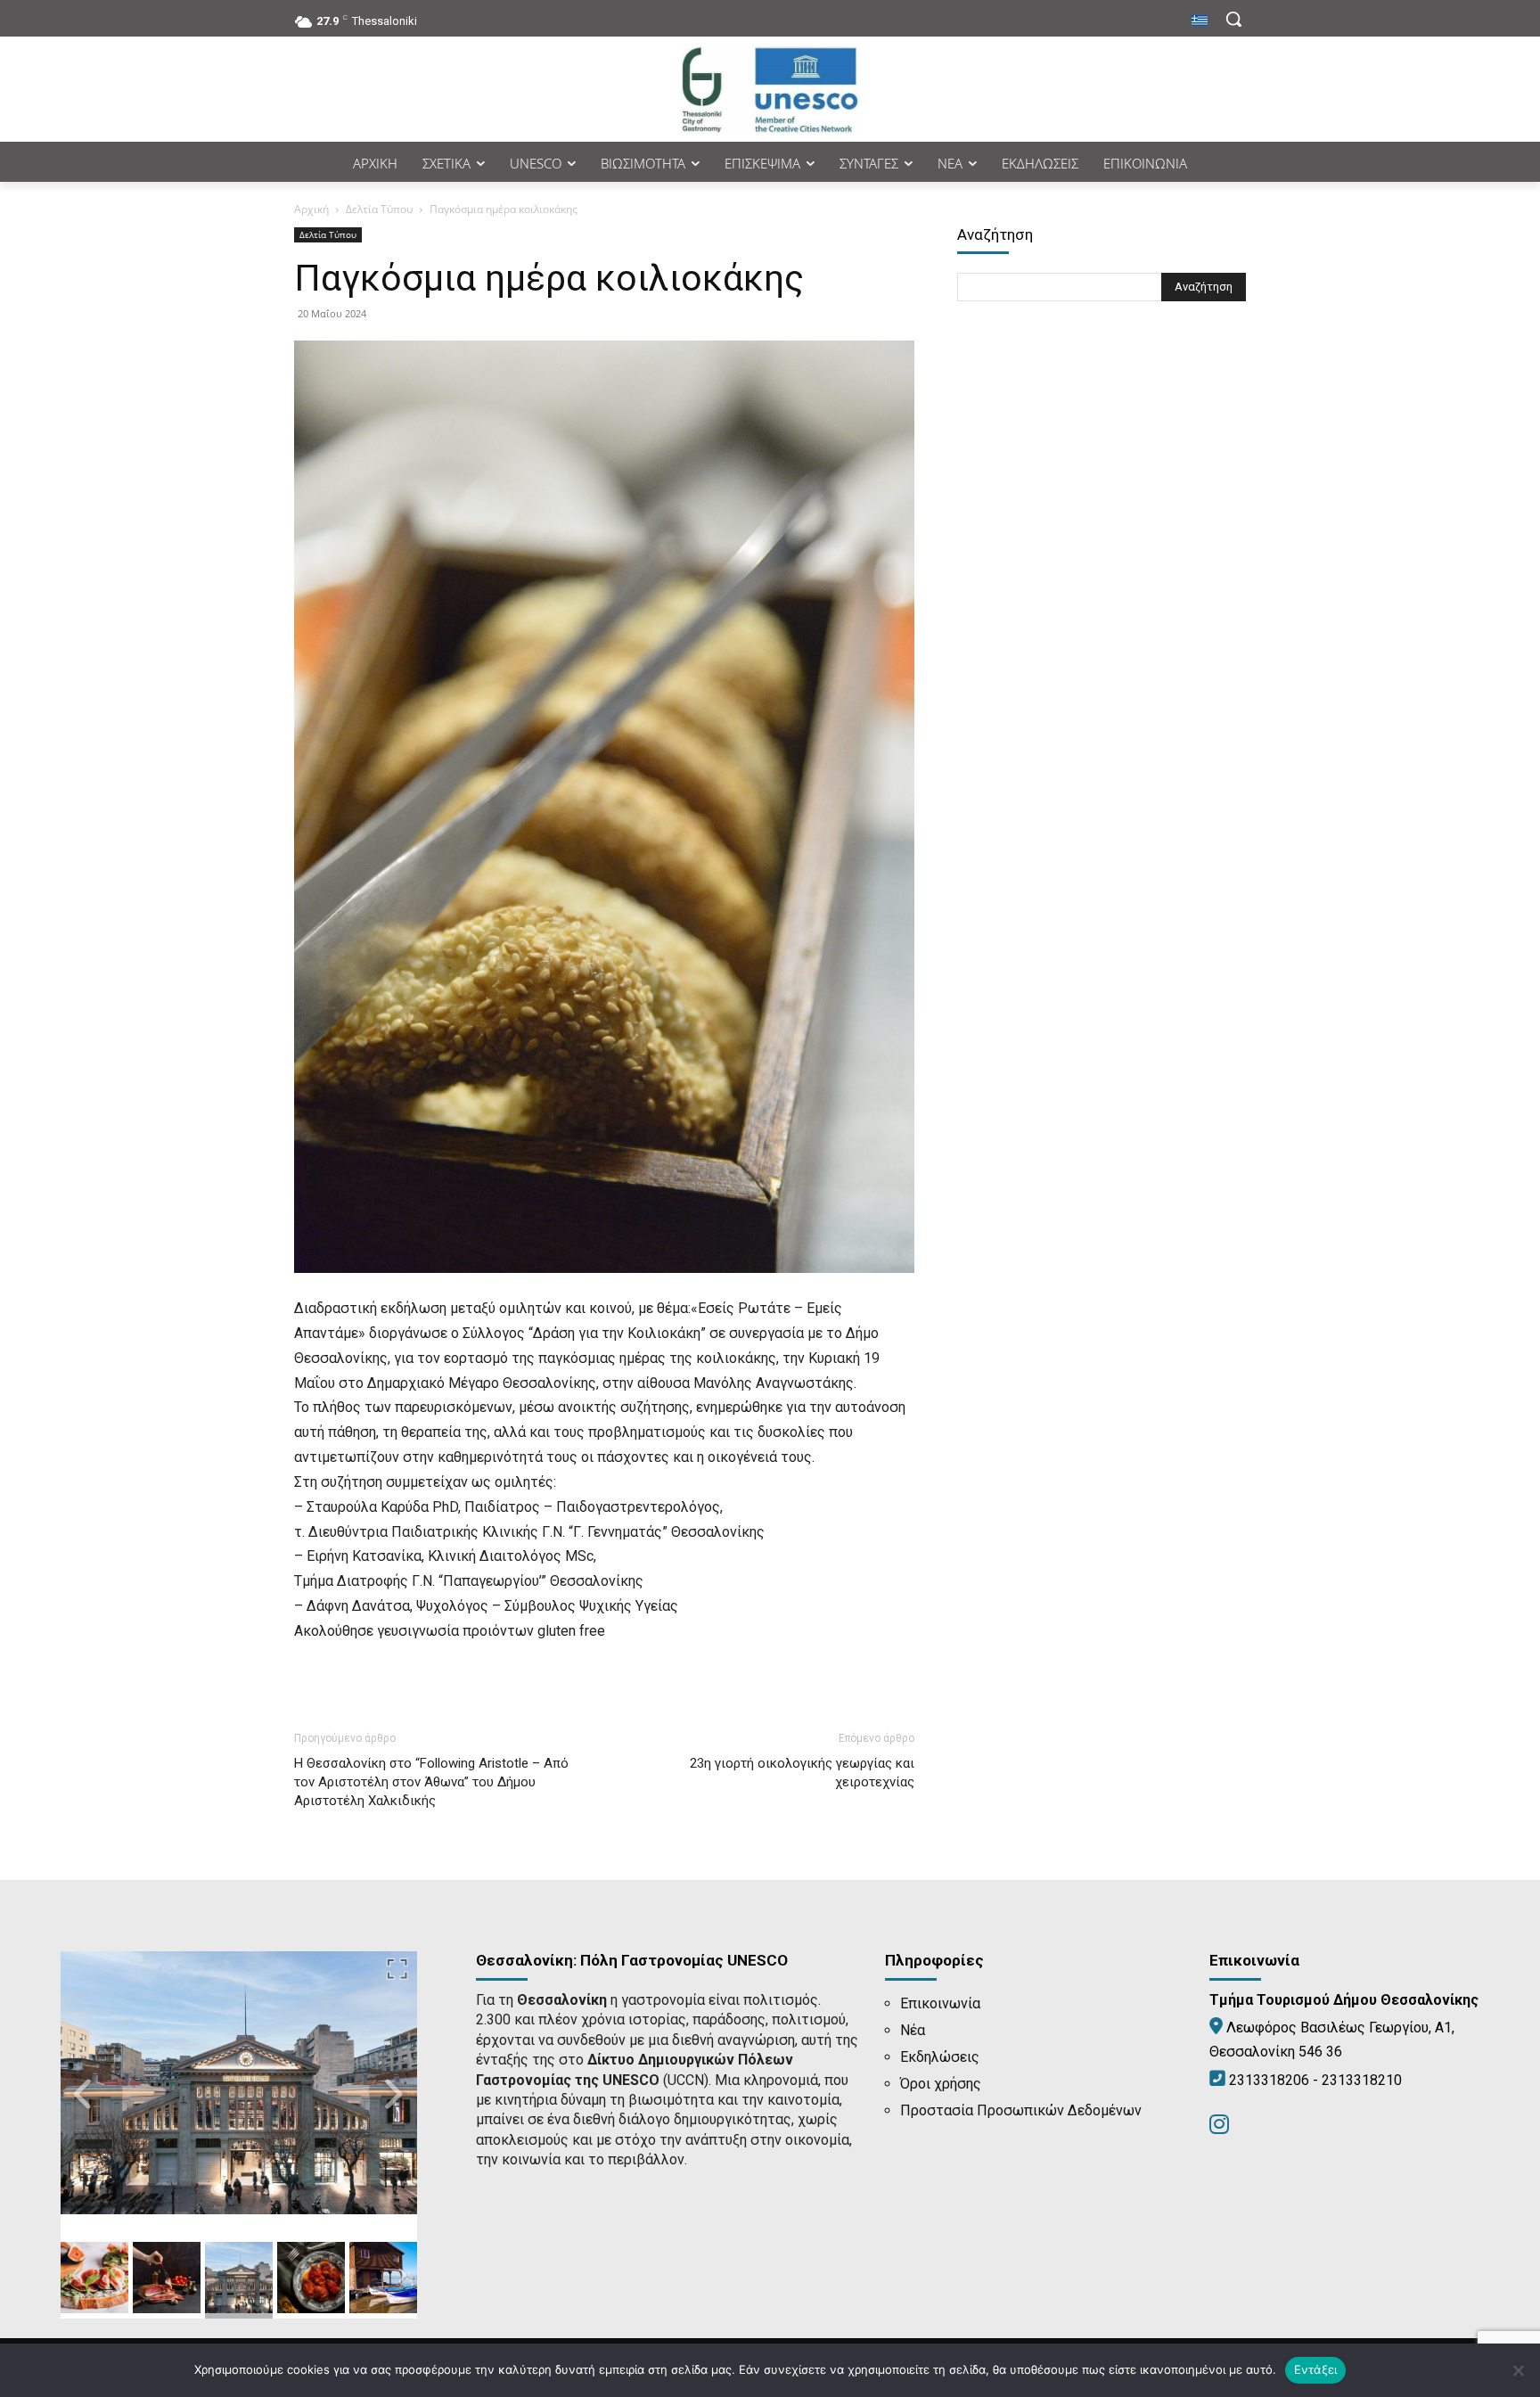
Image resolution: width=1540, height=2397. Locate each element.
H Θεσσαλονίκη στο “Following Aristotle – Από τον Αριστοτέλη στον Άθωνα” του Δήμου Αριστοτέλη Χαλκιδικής (431, 1782)
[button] (1233, 19)
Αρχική (311, 209)
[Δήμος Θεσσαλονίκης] (770, 89)
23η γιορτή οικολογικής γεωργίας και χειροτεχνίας (802, 1773)
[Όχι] (1518, 2370)
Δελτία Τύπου (379, 209)
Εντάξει (1316, 2369)
